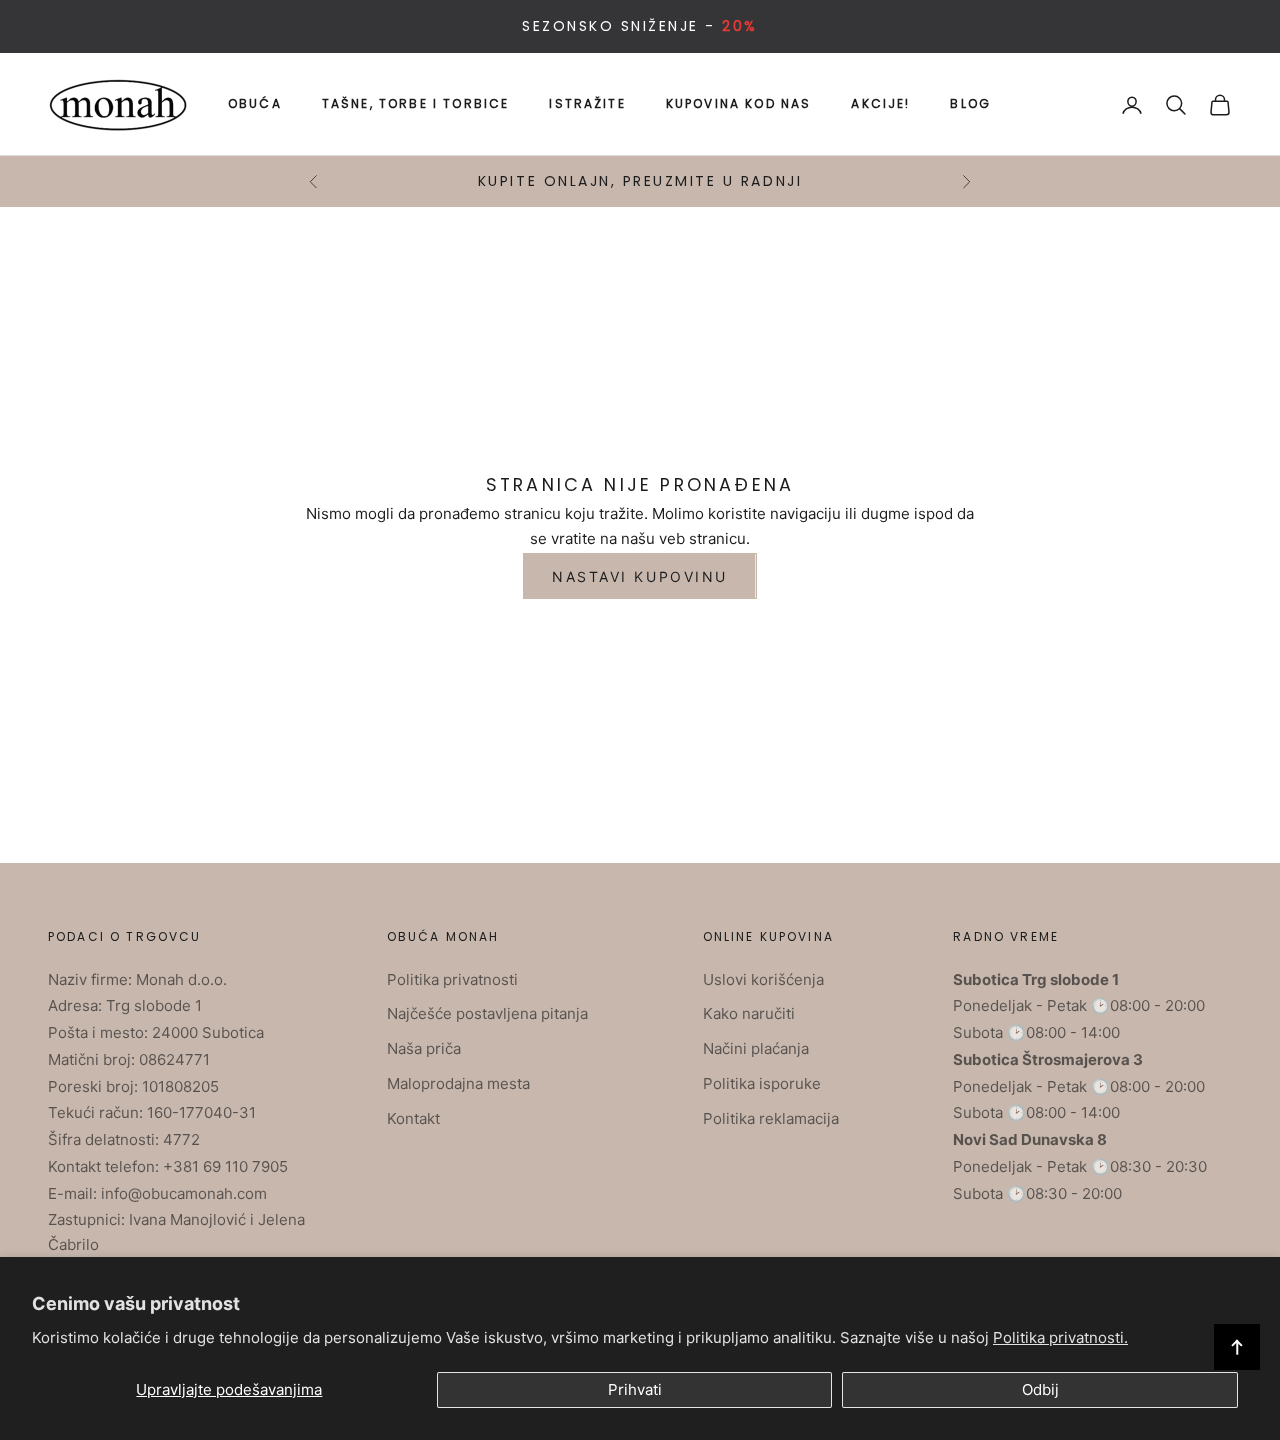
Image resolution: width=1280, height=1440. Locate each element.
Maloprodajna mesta (458, 1083)
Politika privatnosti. (1060, 1337)
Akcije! (880, 103)
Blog (970, 103)
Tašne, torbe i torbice (416, 103)
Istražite (587, 103)
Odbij (1040, 1389)
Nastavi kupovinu (639, 576)
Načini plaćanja (756, 1048)
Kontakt (413, 1118)
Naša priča (424, 1048)
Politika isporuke (762, 1083)
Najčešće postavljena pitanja (487, 1013)
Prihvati (635, 1389)
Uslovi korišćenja (763, 979)
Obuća (255, 103)
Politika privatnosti (452, 979)
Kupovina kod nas (739, 103)
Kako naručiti (749, 1013)
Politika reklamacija (771, 1118)
